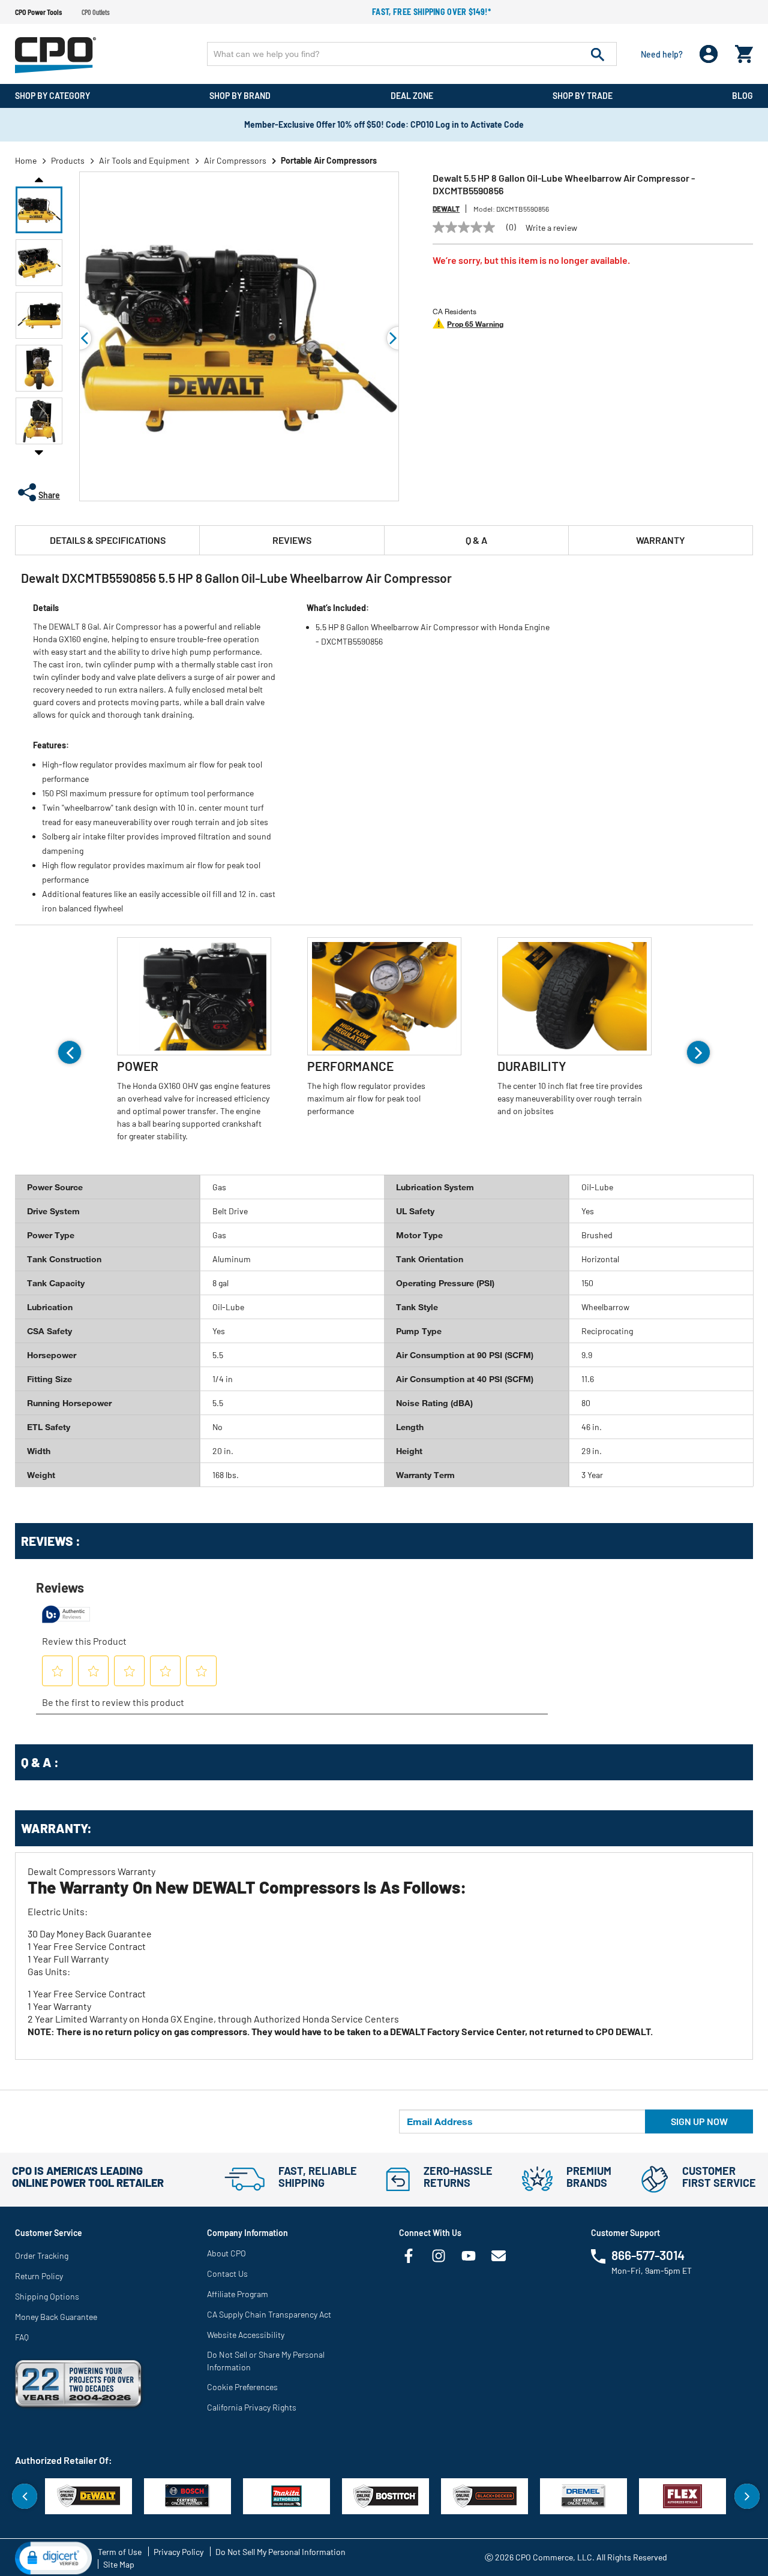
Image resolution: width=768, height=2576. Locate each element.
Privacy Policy (178, 2552)
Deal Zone (412, 96)
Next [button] (39, 452)
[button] (39, 210)
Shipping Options (47, 2296)
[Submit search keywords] (598, 54)
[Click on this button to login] (709, 54)
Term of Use (120, 2552)
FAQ (22, 2337)
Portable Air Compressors (329, 160)
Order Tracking (42, 2255)
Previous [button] (39, 179)
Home (26, 160)
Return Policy (39, 2276)
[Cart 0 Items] (744, 51)
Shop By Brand (240, 96)
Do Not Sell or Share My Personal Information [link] (266, 2361)
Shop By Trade (583, 96)
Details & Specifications (108, 540)
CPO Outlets (96, 12)
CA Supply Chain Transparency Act (269, 2314)
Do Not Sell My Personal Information (280, 2552)
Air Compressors (235, 160)
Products (68, 160)
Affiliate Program (238, 2294)
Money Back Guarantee (56, 2317)
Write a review (551, 228)
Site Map (119, 2564)
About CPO (226, 2253)
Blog (742, 96)
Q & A (476, 540)
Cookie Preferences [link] (242, 2387)
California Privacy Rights (252, 2407)
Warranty (661, 540)
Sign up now (699, 2121)
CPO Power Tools (38, 12)
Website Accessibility (246, 2335)
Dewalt (446, 209)
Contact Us (227, 2273)
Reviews (292, 540)
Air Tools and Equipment (144, 160)
